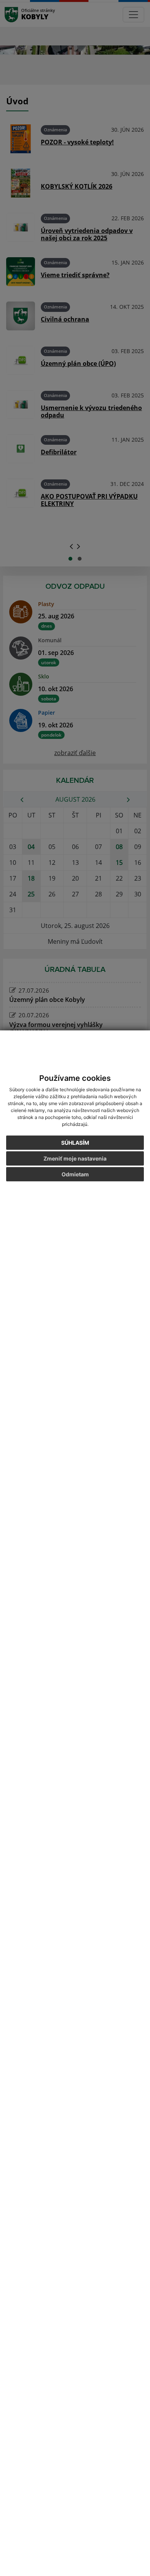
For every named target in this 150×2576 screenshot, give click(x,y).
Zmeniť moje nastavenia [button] (75, 1158)
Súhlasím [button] (75, 1143)
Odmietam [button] (75, 1174)
